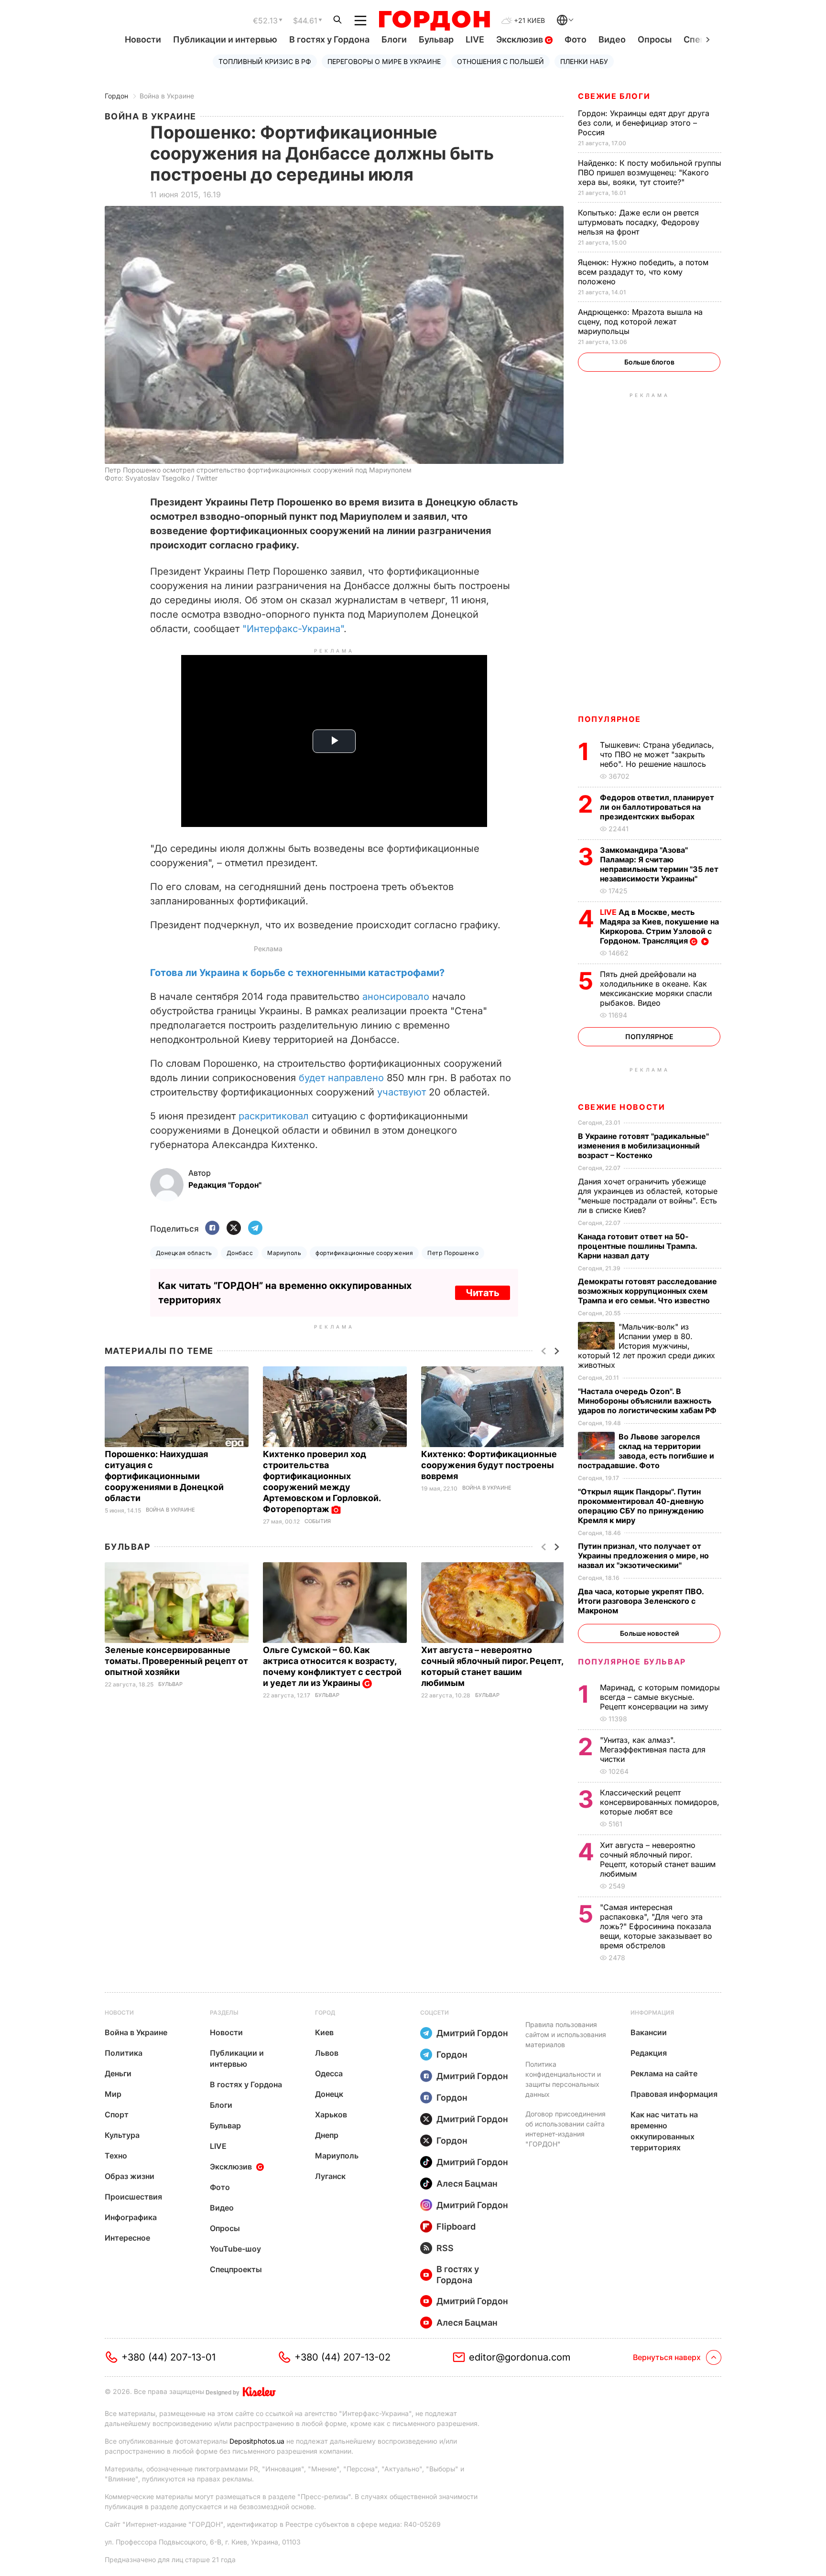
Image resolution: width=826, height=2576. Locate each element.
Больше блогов (649, 362)
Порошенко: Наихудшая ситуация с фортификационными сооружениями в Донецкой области (164, 1476)
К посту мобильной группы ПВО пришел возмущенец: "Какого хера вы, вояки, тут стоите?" (650, 172)
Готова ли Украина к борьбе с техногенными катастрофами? (297, 973)
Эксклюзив (521, 39)
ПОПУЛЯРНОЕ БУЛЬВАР (632, 1662)
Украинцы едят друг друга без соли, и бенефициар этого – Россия (644, 123)
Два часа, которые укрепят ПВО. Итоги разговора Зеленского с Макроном (641, 1601)
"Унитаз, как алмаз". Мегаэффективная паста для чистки (653, 1750)
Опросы (655, 39)
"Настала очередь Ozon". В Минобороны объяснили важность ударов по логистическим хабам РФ (648, 1401)
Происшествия (133, 2197)
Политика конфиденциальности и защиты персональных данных (563, 2079)
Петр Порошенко (453, 1253)
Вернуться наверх (667, 2357)
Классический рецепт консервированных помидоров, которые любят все (660, 1802)
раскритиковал (274, 1116)
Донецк (329, 2094)
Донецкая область (184, 1253)
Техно (116, 2156)
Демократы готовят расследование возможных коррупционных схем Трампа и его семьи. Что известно (647, 1291)
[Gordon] (434, 21)
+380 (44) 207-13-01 (168, 2357)
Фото (576, 39)
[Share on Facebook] (212, 1229)
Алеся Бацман (467, 2184)
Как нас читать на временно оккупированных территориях (664, 2131)
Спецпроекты (236, 2269)
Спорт (117, 2114)
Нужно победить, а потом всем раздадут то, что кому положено (643, 272)
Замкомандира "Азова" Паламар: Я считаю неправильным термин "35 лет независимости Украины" (659, 864)
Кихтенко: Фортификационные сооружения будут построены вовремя (489, 1465)
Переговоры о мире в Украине (384, 61)
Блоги (394, 39)
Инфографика (131, 2217)
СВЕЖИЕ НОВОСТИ (621, 1107)
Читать (483, 1293)
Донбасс (240, 1253)
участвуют (402, 1092)
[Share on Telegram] (255, 1229)
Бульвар (436, 39)
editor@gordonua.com (520, 2357)
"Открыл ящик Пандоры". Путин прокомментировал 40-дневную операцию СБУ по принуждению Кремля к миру (641, 1506)
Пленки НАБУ (584, 61)
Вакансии (649, 2032)
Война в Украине (167, 96)
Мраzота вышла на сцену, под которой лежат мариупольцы (640, 322)
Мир (113, 2094)
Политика (124, 2053)
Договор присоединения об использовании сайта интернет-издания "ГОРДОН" (565, 2129)
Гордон (116, 96)
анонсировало (396, 997)
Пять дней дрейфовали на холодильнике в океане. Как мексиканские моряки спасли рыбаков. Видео (656, 988)
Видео (612, 39)
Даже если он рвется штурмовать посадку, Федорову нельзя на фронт (639, 222)
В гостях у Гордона (329, 39)
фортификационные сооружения (364, 1253)
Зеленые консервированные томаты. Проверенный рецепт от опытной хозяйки (176, 1661)
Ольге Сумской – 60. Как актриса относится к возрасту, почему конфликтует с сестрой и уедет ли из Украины (332, 1666)
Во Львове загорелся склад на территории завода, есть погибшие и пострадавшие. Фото (646, 1451)
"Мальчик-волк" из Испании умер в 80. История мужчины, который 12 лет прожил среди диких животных (647, 1346)
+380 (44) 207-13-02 (342, 2357)
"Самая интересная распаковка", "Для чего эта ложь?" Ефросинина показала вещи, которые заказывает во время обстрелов (656, 1926)
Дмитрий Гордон (472, 2033)
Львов (327, 2053)
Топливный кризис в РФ (265, 61)
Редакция (649, 2053)
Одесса (329, 2073)
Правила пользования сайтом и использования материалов (566, 2034)
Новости (143, 39)
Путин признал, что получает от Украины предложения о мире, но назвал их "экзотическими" (643, 1556)
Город (325, 2012)
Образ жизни (130, 2176)
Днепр (327, 2135)
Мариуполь (284, 1253)
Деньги (118, 2073)
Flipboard (456, 2227)
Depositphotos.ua (257, 2441)
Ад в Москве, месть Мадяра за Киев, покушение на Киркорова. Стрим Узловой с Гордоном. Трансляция (659, 926)
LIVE (475, 39)
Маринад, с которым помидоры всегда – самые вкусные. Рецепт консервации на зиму (660, 1697)
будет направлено (341, 1078)
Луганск (330, 2176)
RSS (445, 2248)
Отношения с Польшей (500, 61)
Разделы (224, 2012)
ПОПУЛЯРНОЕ (609, 719)
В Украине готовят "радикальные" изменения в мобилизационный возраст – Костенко (643, 1146)
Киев (324, 2032)
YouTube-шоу (235, 2249)
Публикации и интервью (225, 39)
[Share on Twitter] (234, 1229)
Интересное (127, 2238)
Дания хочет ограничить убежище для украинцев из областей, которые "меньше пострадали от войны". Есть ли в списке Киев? (648, 1196)
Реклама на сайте (664, 2073)
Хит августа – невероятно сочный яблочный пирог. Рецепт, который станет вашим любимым (658, 1859)
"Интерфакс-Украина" (293, 629)
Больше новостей (649, 1633)
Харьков (331, 2114)
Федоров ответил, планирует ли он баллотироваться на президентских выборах (657, 807)
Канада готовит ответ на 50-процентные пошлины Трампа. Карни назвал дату (637, 1246)
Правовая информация (674, 2094)
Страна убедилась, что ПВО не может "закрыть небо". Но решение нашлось (657, 754)
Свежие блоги (614, 96)
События (318, 1521)
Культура (122, 2135)
